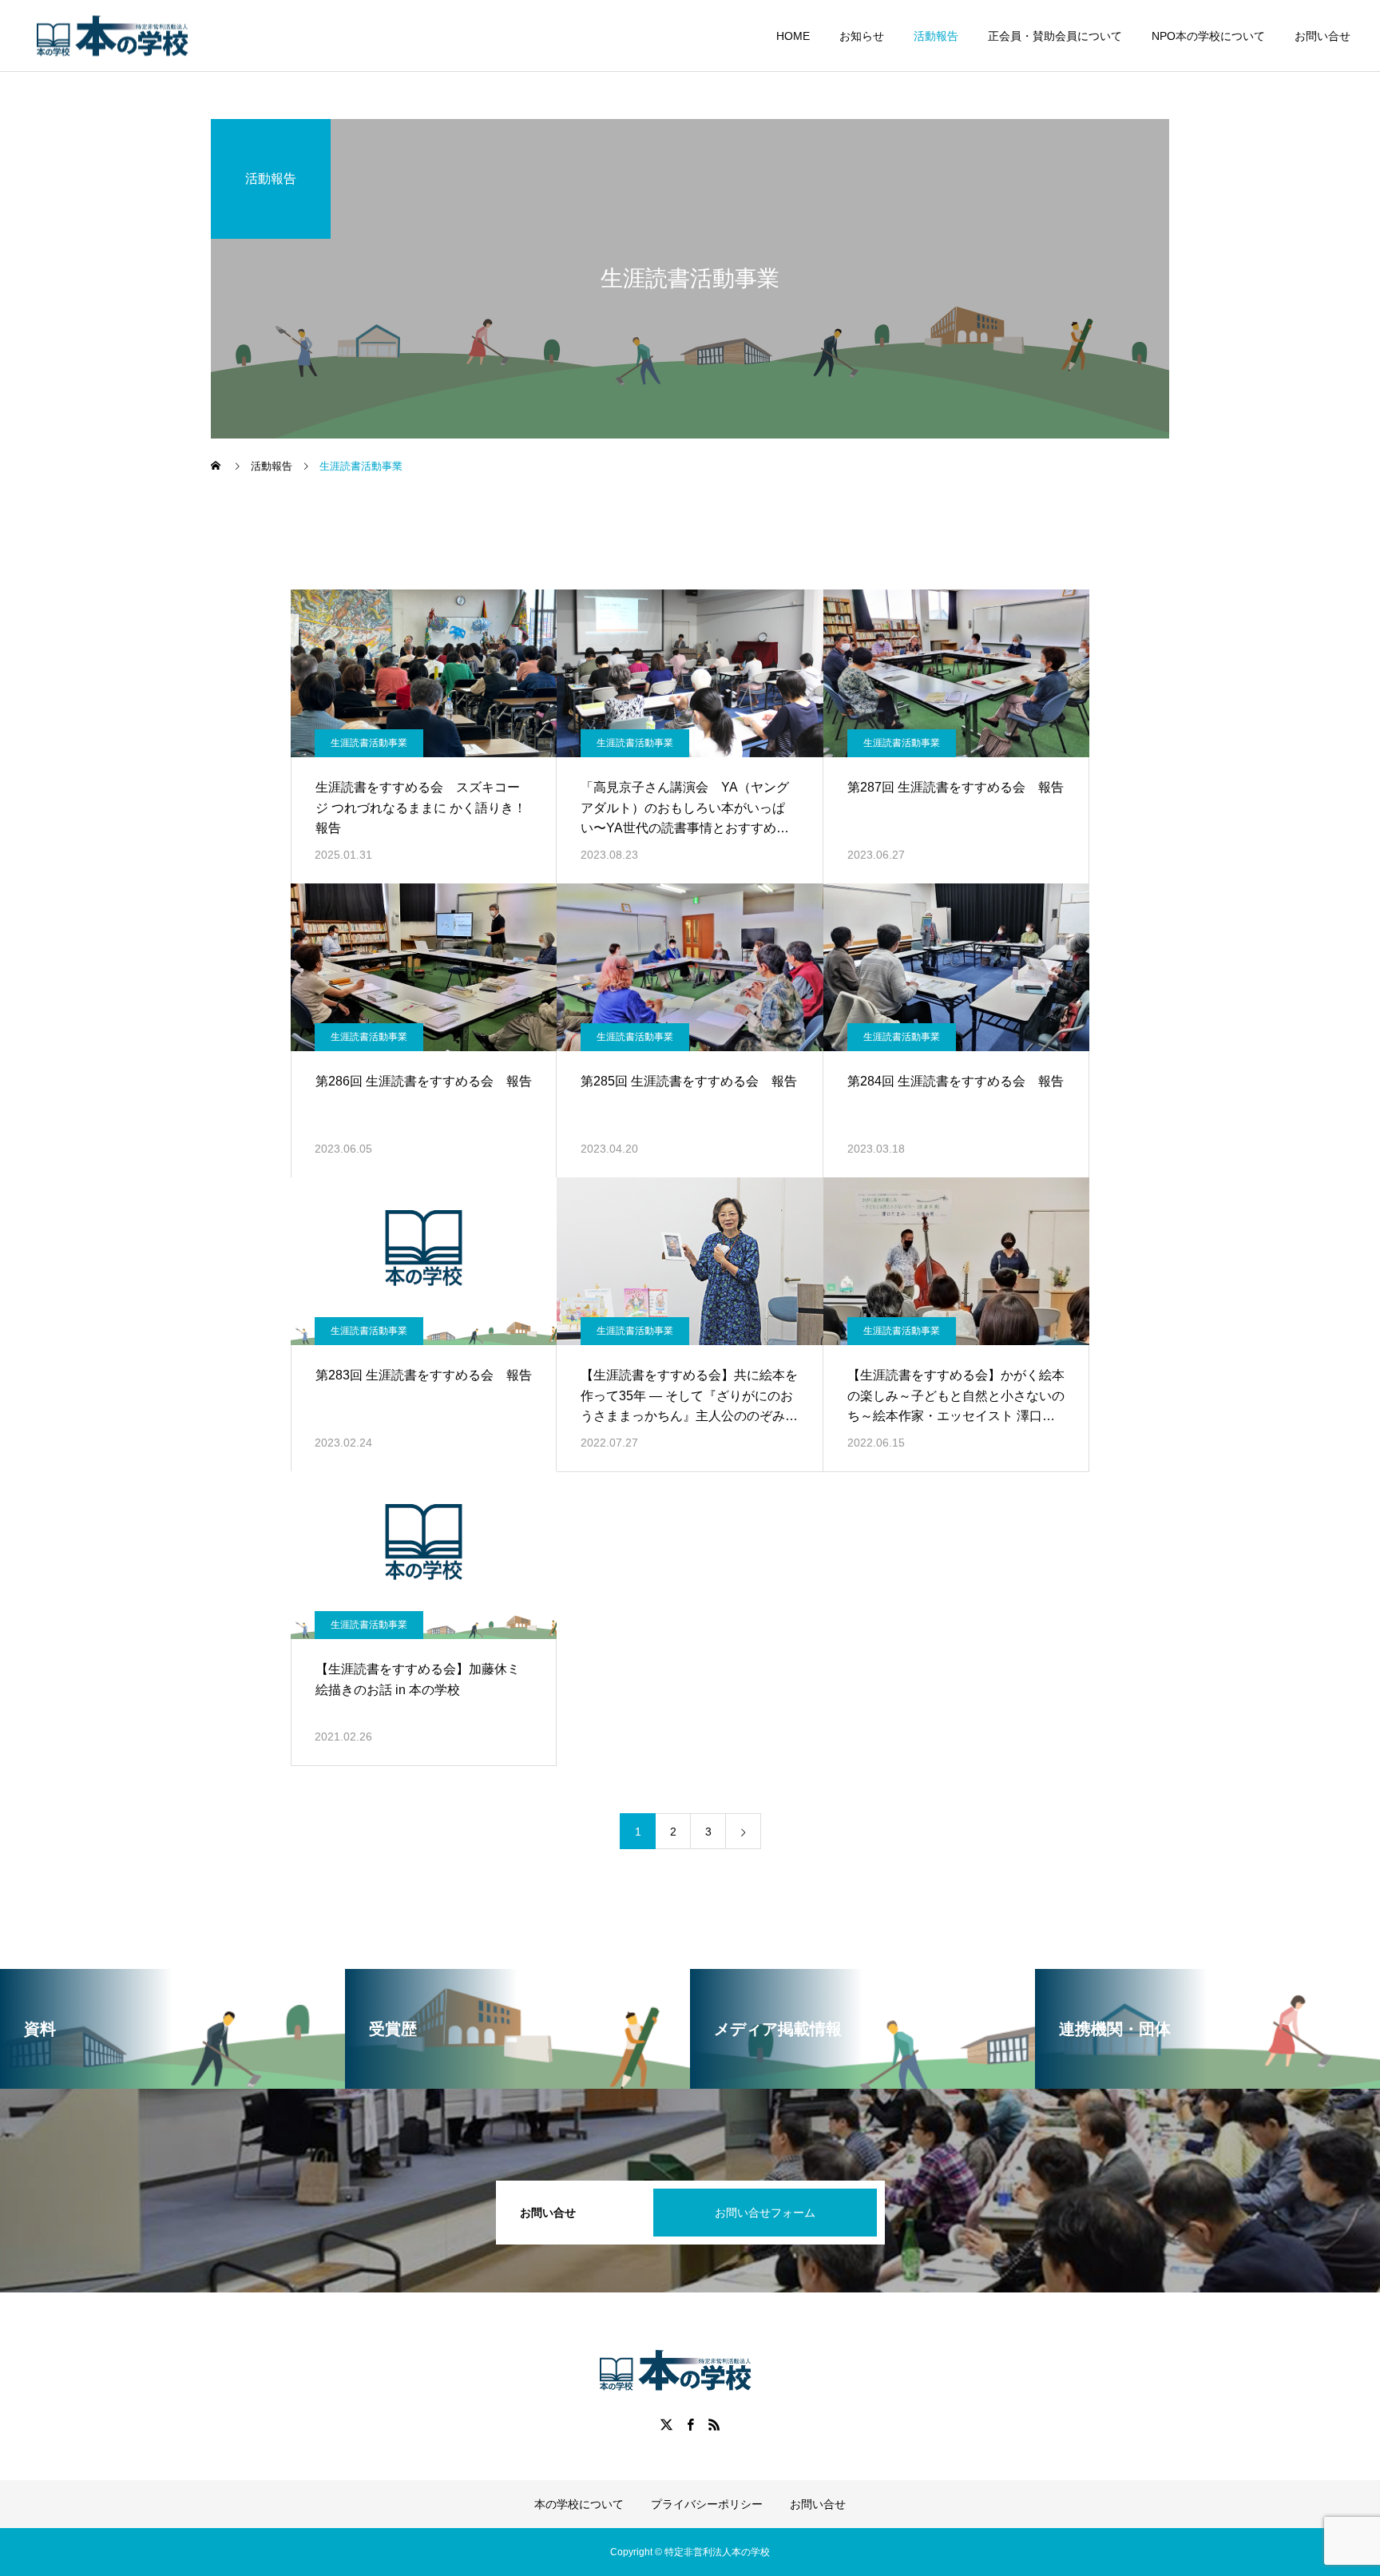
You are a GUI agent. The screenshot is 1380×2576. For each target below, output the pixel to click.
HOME (793, 36)
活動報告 (936, 36)
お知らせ (862, 36)
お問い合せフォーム (765, 2213)
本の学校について (579, 2504)
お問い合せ (1322, 36)
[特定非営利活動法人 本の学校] (127, 36)
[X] (666, 2424)
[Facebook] (690, 2424)
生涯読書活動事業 (369, 743)
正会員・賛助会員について (1055, 36)
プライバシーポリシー (707, 2504)
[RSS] (714, 2424)
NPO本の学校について (1208, 36)
